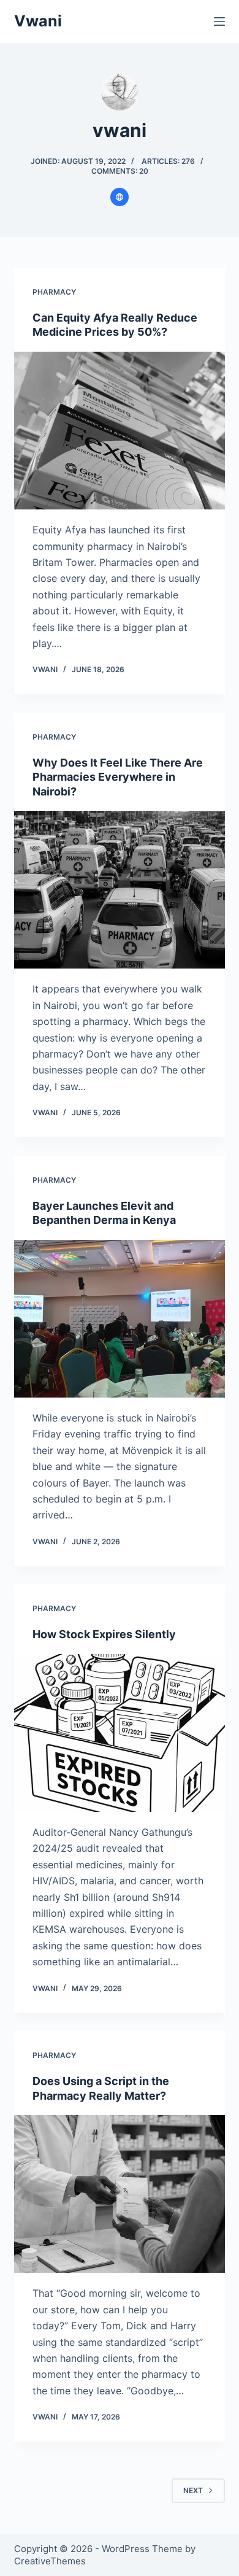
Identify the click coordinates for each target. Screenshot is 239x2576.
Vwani (38, 21)
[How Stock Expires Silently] (119, 1733)
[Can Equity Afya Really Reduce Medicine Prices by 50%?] (119, 431)
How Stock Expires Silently (104, 1634)
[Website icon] (120, 197)
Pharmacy (54, 292)
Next (193, 2490)
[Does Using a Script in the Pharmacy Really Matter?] (119, 2194)
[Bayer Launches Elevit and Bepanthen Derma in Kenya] (119, 1319)
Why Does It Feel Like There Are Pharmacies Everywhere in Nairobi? (118, 777)
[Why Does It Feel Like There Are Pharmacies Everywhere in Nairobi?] (119, 890)
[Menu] (219, 21)
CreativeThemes (50, 2561)
